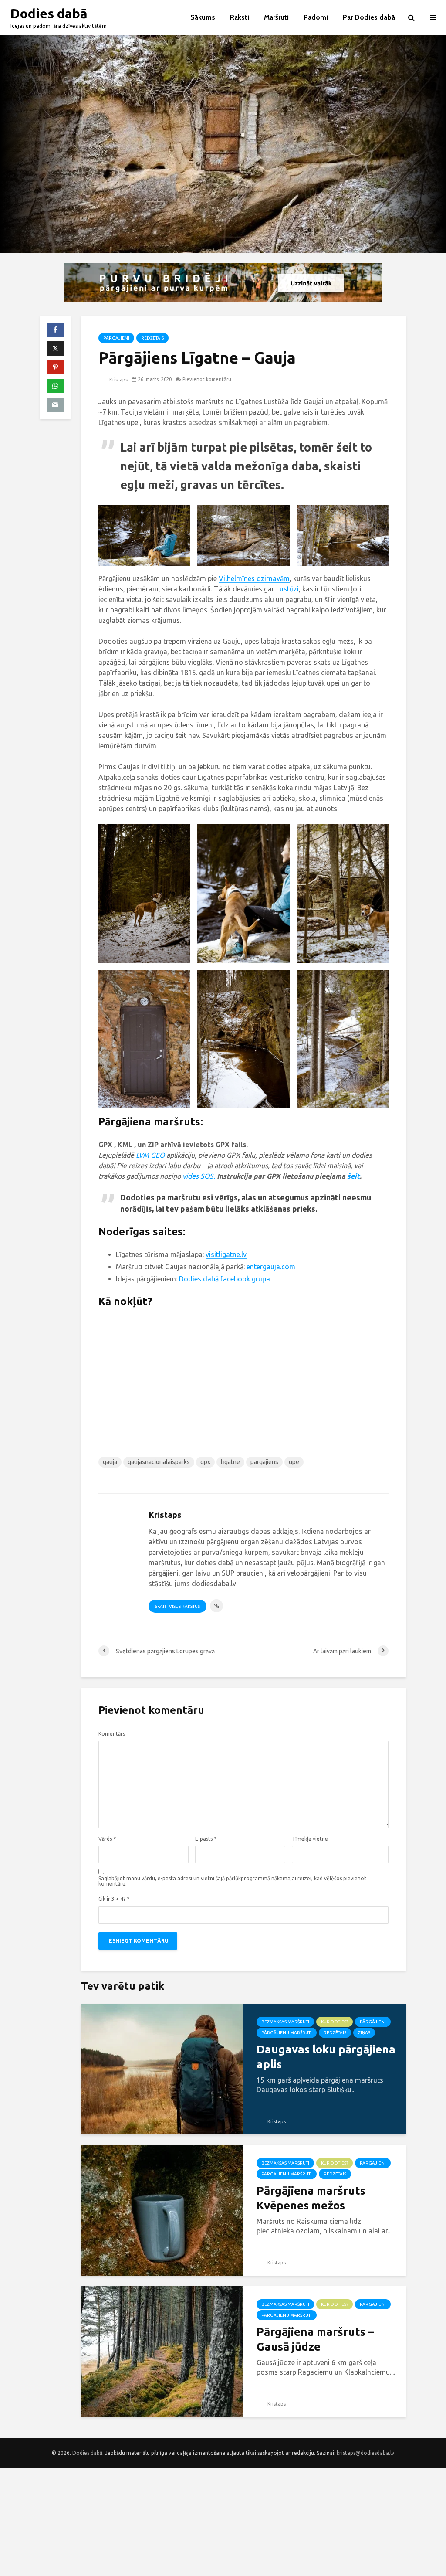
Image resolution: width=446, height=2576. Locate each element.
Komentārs (112, 1734)
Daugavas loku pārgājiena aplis (326, 2057)
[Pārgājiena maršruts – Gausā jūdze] (162, 2351)
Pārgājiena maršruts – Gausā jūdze (315, 2339)
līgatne (230, 1462)
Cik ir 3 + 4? (114, 1899)
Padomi (316, 17)
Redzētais (152, 338)
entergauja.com (271, 1267)
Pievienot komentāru (207, 379)
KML (126, 1145)
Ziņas (364, 2033)
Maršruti (276, 17)
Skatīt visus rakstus (177, 1606)
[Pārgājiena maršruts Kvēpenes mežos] (162, 2209)
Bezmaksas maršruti (285, 2022)
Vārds (107, 1839)
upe (294, 1462)
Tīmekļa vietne (310, 1839)
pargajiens (264, 1462)
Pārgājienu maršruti (287, 2033)
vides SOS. (199, 1176)
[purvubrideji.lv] (223, 283)
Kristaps (118, 380)
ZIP (154, 1145)
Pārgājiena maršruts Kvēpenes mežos (311, 2198)
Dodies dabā (49, 14)
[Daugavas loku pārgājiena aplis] (162, 2068)
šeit (353, 1176)
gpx (205, 1462)
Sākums (203, 17)
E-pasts (206, 1839)
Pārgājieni (116, 338)
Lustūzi (287, 589)
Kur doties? (334, 2022)
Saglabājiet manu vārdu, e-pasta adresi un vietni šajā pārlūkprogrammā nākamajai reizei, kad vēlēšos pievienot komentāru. (232, 1881)
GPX (106, 1145)
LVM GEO (150, 1155)
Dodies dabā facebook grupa (225, 1279)
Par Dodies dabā (369, 17)
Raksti (240, 17)
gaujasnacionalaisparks (159, 1462)
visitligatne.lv (226, 1254)
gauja (110, 1462)
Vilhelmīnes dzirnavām (254, 578)
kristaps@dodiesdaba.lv (365, 2453)
